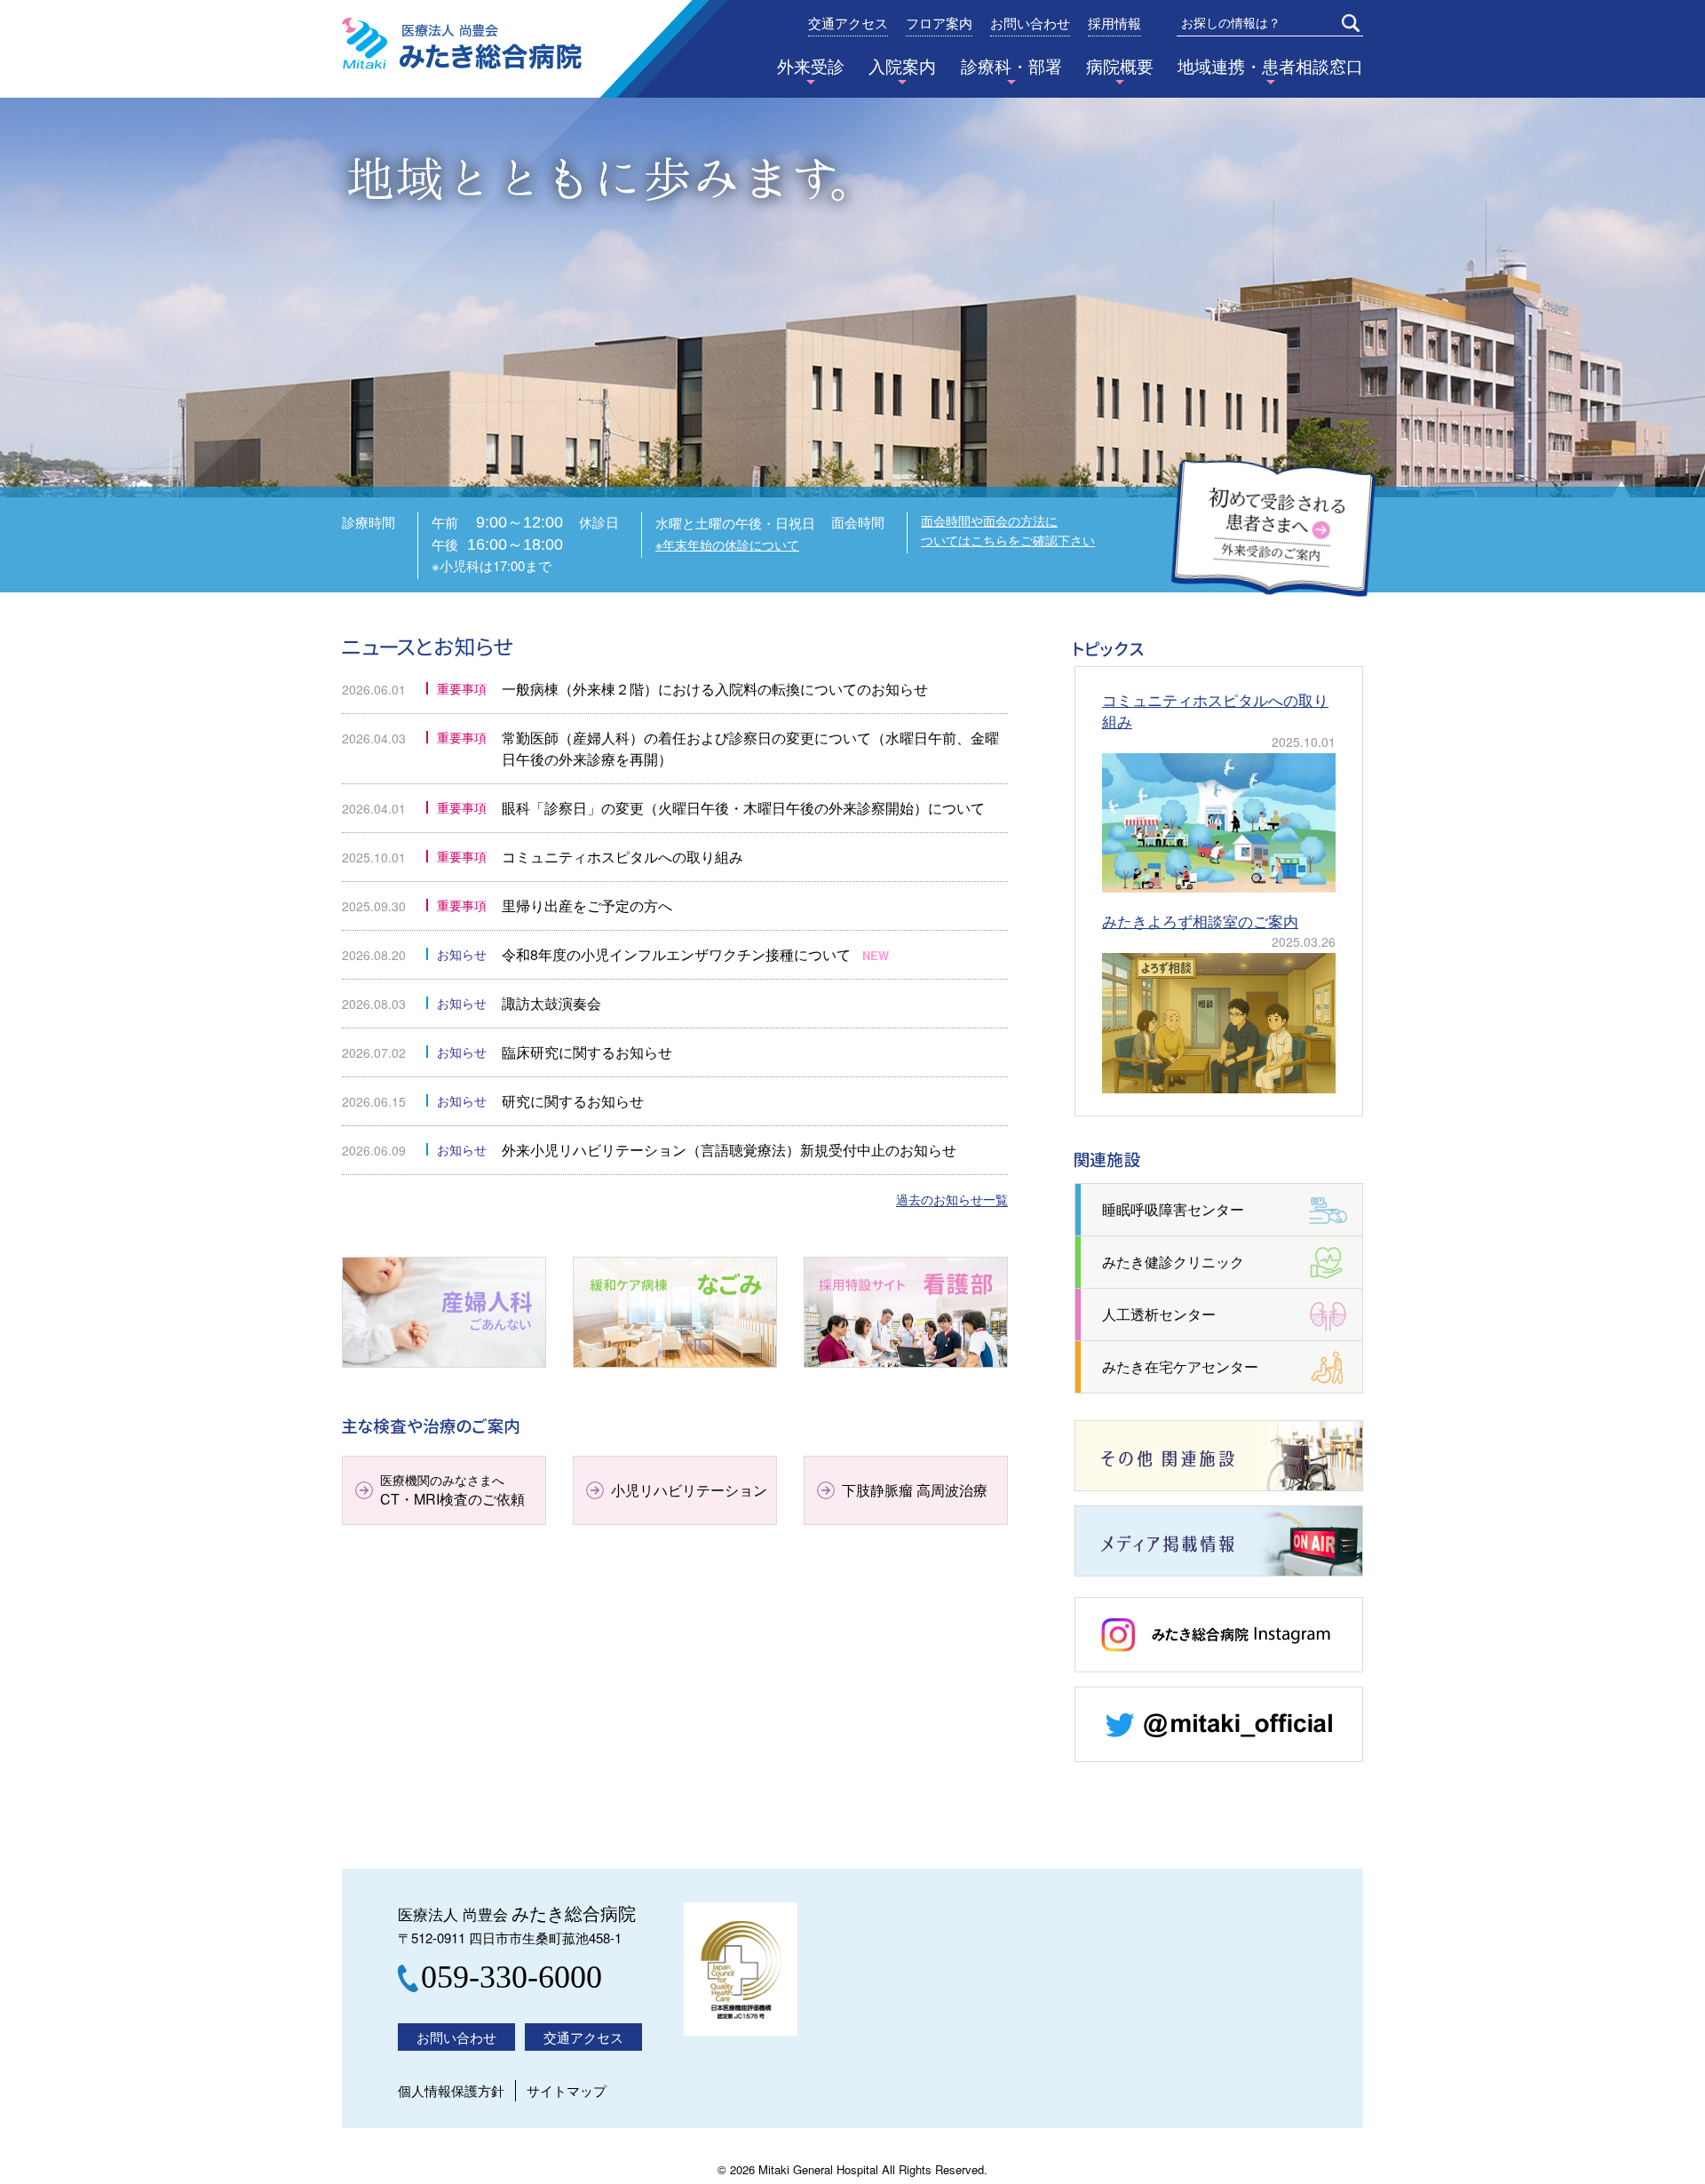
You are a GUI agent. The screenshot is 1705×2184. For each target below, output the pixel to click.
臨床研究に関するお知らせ (587, 1052)
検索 (1351, 23)
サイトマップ (567, 2090)
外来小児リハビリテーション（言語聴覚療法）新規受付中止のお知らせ (729, 1150)
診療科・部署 (1011, 66)
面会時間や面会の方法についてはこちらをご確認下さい (1008, 530)
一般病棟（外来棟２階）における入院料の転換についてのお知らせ (715, 689)
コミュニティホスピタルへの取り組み (623, 857)
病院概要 (1120, 66)
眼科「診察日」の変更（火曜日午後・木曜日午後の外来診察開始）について (743, 808)
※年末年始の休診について (727, 544)
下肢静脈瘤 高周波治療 (915, 1490)
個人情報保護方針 (451, 2090)
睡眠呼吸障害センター (1173, 1209)
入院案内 (902, 66)
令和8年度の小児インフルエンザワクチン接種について (676, 954)
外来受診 (811, 66)
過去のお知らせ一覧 (952, 1200)
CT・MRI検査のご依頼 (452, 1490)
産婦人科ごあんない (406, 1366)
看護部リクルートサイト (882, 1366)
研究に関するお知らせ (573, 1101)
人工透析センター (1159, 1314)
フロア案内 (939, 24)
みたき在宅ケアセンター (1180, 1366)
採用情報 (1114, 24)
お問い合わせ (1030, 24)
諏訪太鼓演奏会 (551, 1003)
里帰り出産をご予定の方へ (587, 905)
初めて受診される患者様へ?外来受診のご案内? (1273, 529)
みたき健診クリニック (1173, 1262)
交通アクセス (848, 24)
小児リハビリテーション (689, 1490)
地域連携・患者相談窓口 (1270, 66)
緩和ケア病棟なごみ (637, 1366)
